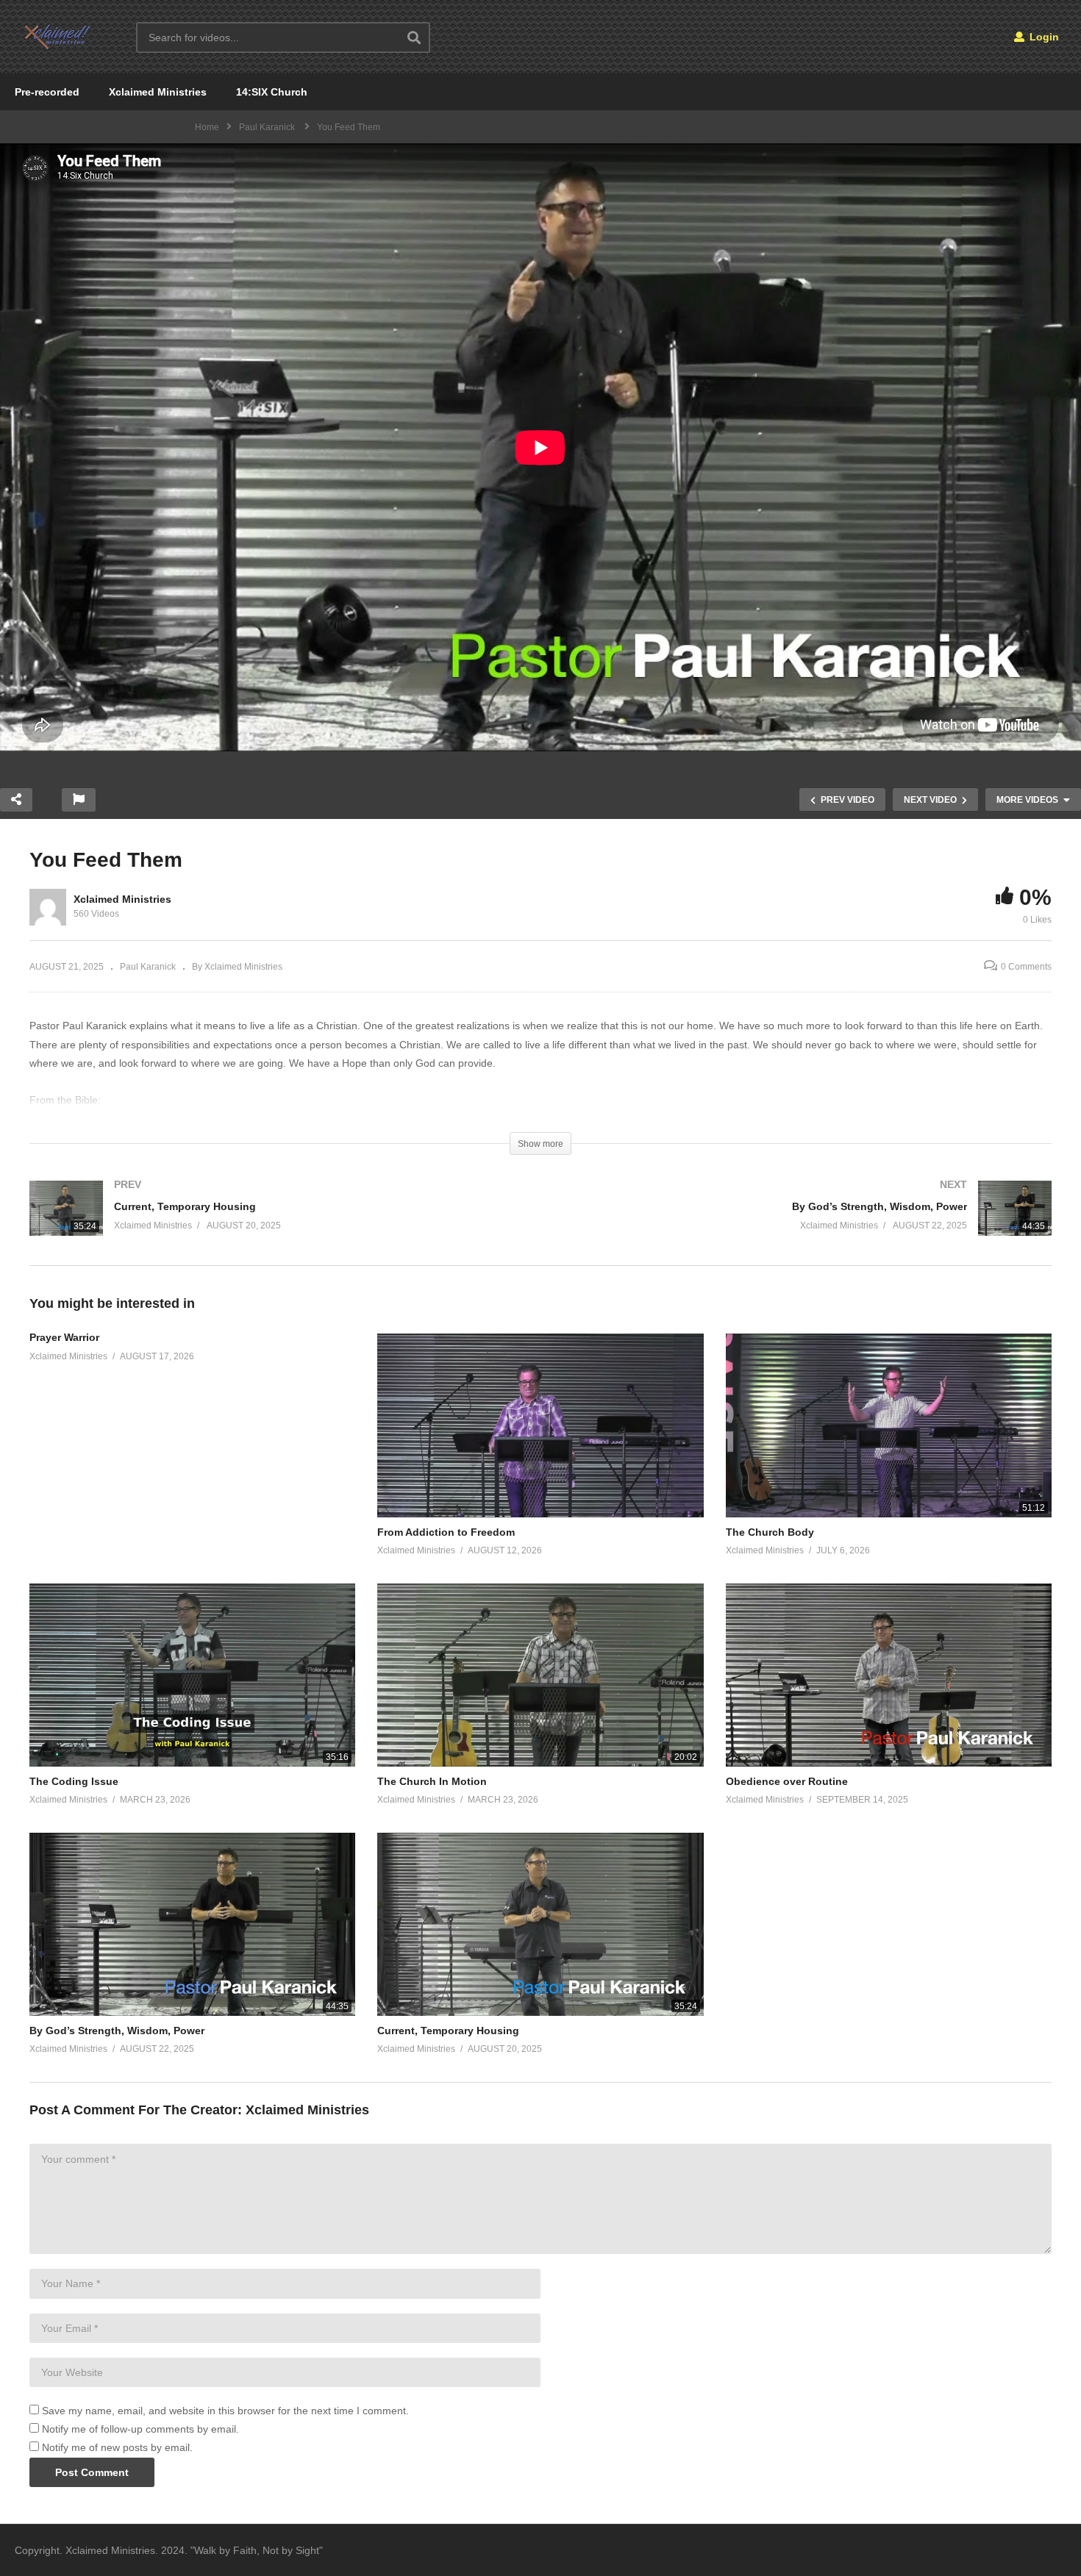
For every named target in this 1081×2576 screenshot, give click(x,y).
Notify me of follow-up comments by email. (140, 2429)
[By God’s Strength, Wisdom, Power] (803, 1223)
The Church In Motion (432, 1781)
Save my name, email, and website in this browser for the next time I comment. (225, 2411)
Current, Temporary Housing (448, 2031)
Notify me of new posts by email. (117, 2447)
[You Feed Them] (540, 1425)
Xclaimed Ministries (158, 92)
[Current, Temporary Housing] (278, 1223)
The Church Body (770, 1532)
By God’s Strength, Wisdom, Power (117, 2031)
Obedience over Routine (787, 1781)
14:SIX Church (272, 92)
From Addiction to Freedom (446, 1532)
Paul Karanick (148, 967)
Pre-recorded (47, 92)
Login (1043, 37)
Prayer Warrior (64, 1337)
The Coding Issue (74, 1781)
